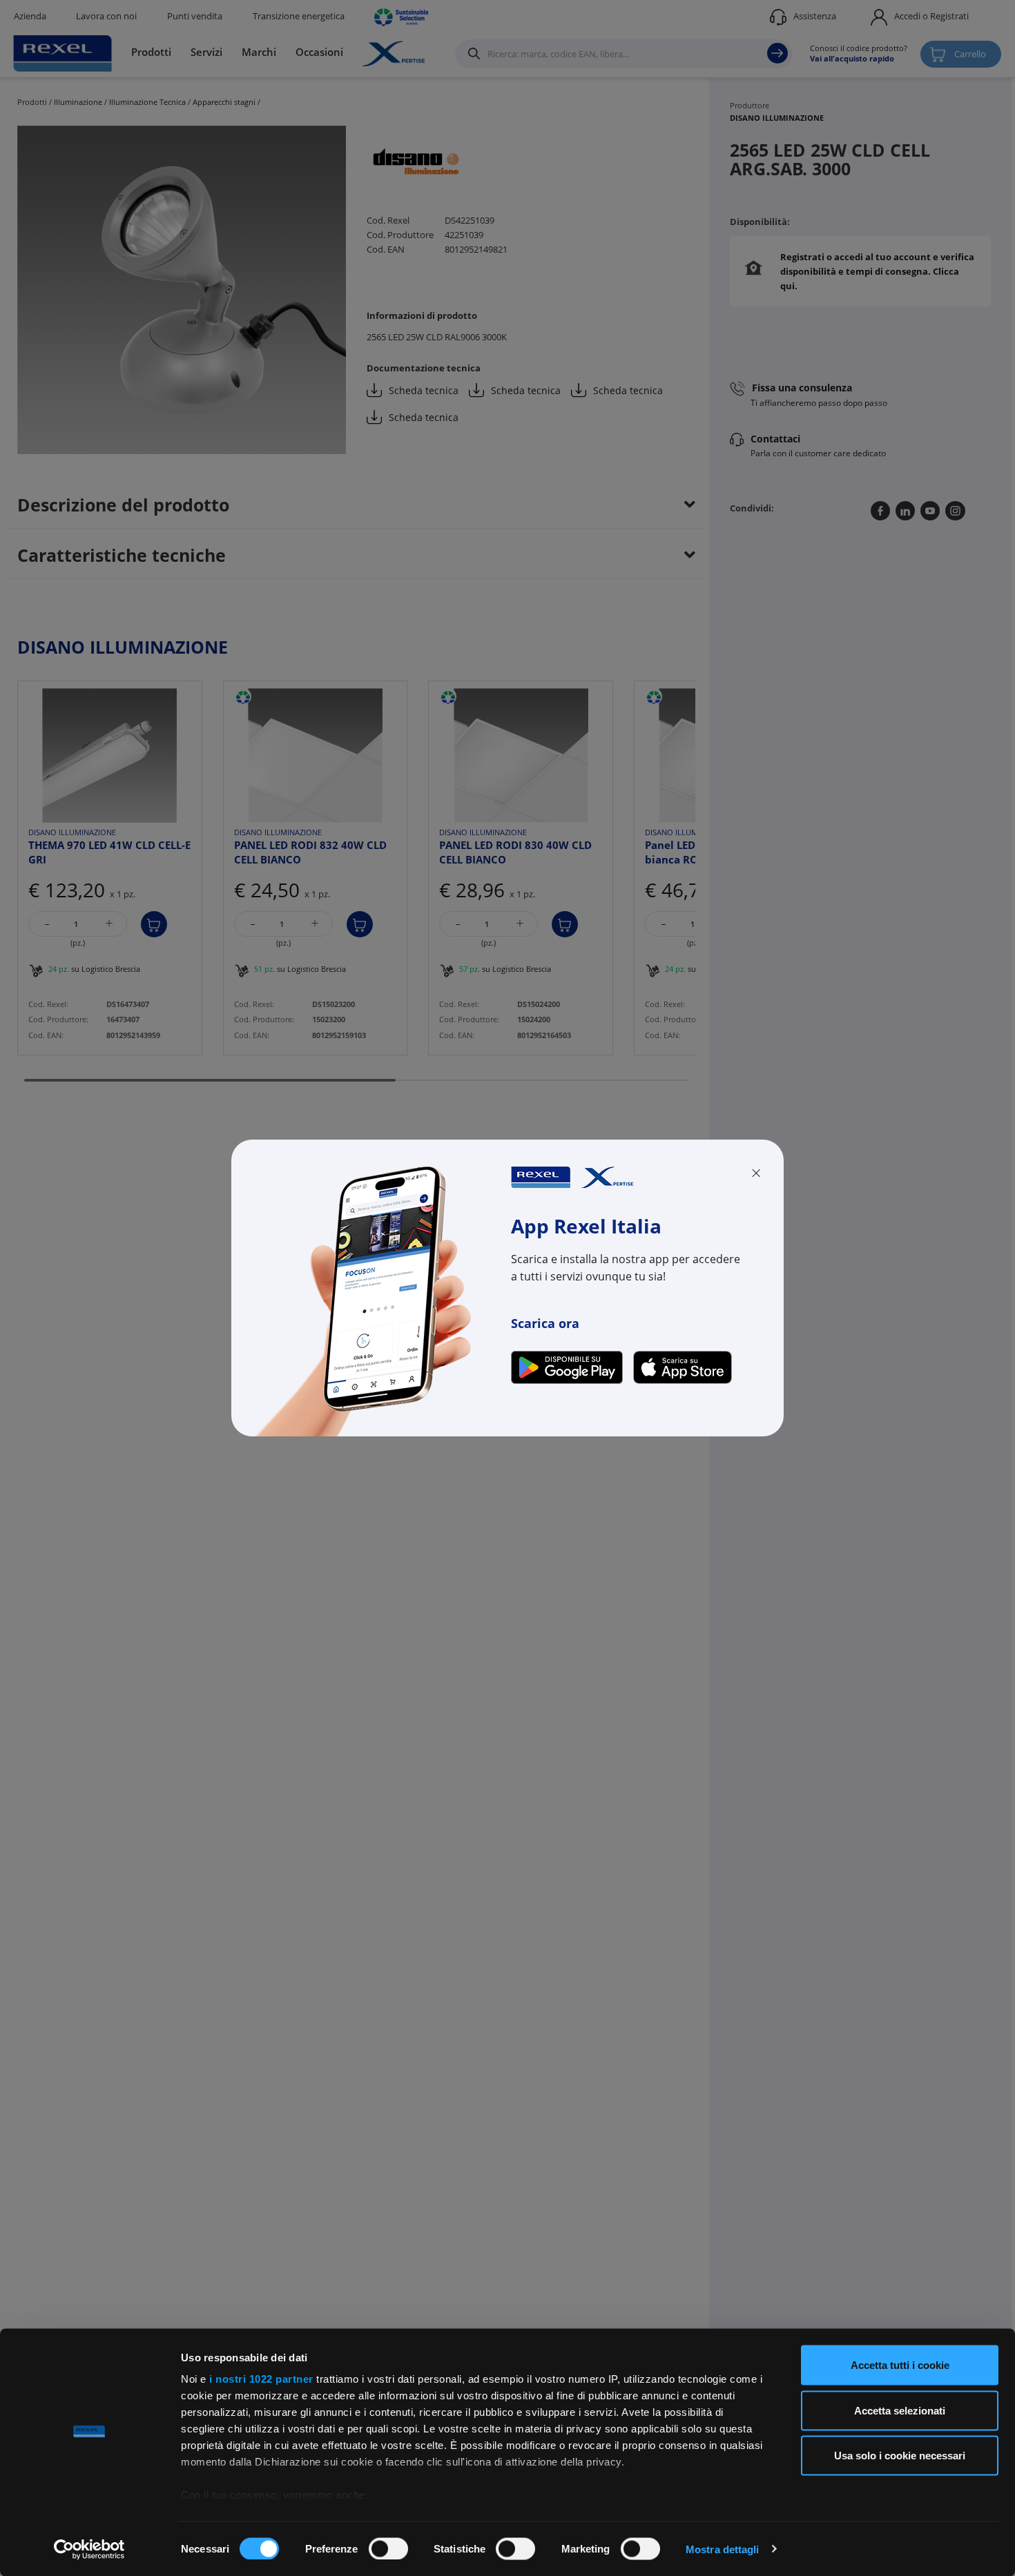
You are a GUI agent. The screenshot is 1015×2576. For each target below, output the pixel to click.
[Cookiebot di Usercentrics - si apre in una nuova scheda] (89, 2549)
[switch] (388, 2548)
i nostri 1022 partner (261, 2379)
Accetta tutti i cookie (900, 2365)
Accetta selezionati (900, 2410)
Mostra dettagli (723, 2549)
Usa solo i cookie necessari (900, 2456)
